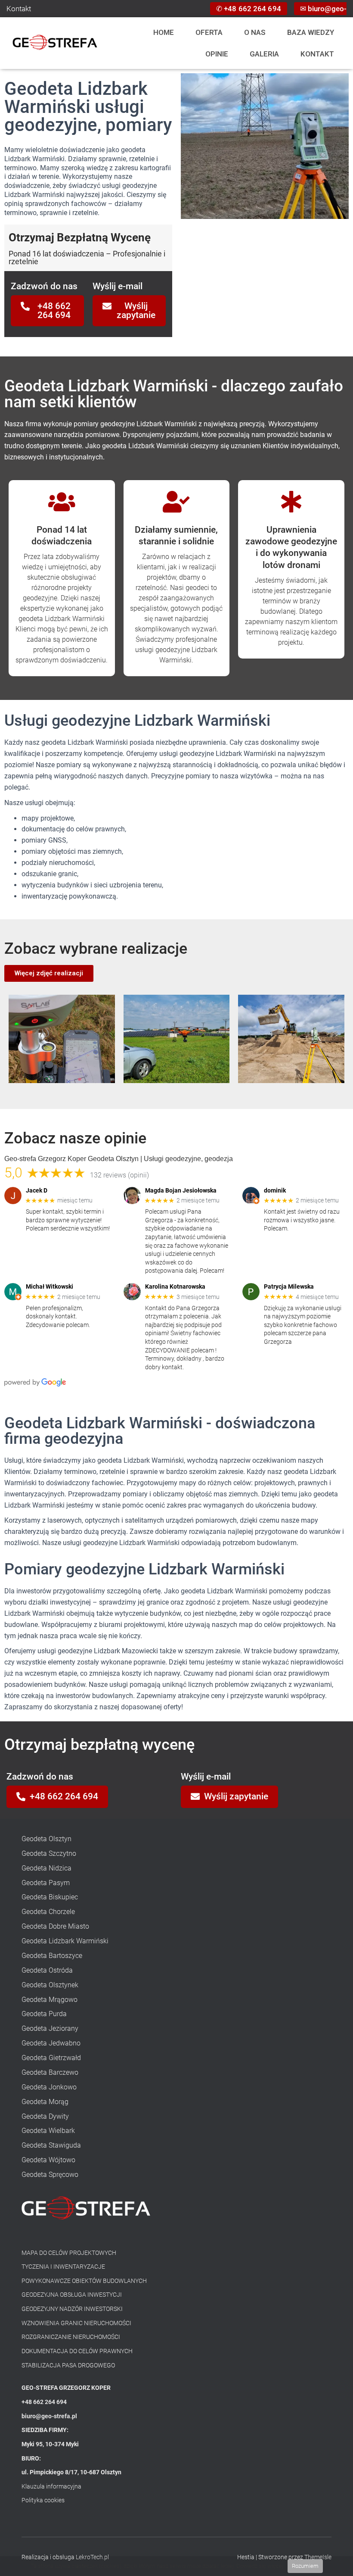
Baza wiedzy (311, 32)
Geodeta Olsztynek (50, 1985)
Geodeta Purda (44, 2014)
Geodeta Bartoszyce (52, 1956)
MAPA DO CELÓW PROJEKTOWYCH (69, 2253)
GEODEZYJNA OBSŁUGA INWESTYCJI (72, 2295)
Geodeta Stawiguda (51, 2145)
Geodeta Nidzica (46, 1868)
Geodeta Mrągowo (50, 2000)
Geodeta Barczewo (50, 2072)
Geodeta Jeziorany (50, 2028)
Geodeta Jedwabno (51, 2043)
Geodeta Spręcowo (50, 2175)
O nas (255, 32)
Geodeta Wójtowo (48, 2160)
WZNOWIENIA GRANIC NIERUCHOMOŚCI (76, 2323)
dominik (275, 1190)
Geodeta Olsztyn (46, 1839)
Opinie (217, 54)
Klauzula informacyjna (51, 2486)
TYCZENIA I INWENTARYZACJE (63, 2267)
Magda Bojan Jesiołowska (181, 1190)
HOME (164, 32)
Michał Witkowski (50, 1286)
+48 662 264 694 (252, 9)
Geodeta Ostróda (47, 1970)
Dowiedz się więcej (260, 2566)
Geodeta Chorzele (48, 1912)
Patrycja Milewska (289, 1286)
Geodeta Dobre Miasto (55, 1926)
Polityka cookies (43, 2500)
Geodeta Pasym (46, 1883)
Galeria (264, 54)
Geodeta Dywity (45, 2116)
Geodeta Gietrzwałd (51, 2058)
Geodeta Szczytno (49, 1853)
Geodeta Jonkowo (49, 2087)
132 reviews (108, 1175)
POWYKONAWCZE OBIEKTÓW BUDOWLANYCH (84, 2281)
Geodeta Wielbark (48, 2131)
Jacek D (37, 1190)
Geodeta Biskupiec (50, 1897)
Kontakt (19, 9)
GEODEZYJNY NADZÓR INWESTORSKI (72, 2309)
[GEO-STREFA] (55, 43)
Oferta (209, 32)
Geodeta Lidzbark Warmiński (65, 1941)
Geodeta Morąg (45, 2102)
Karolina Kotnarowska (175, 1286)
